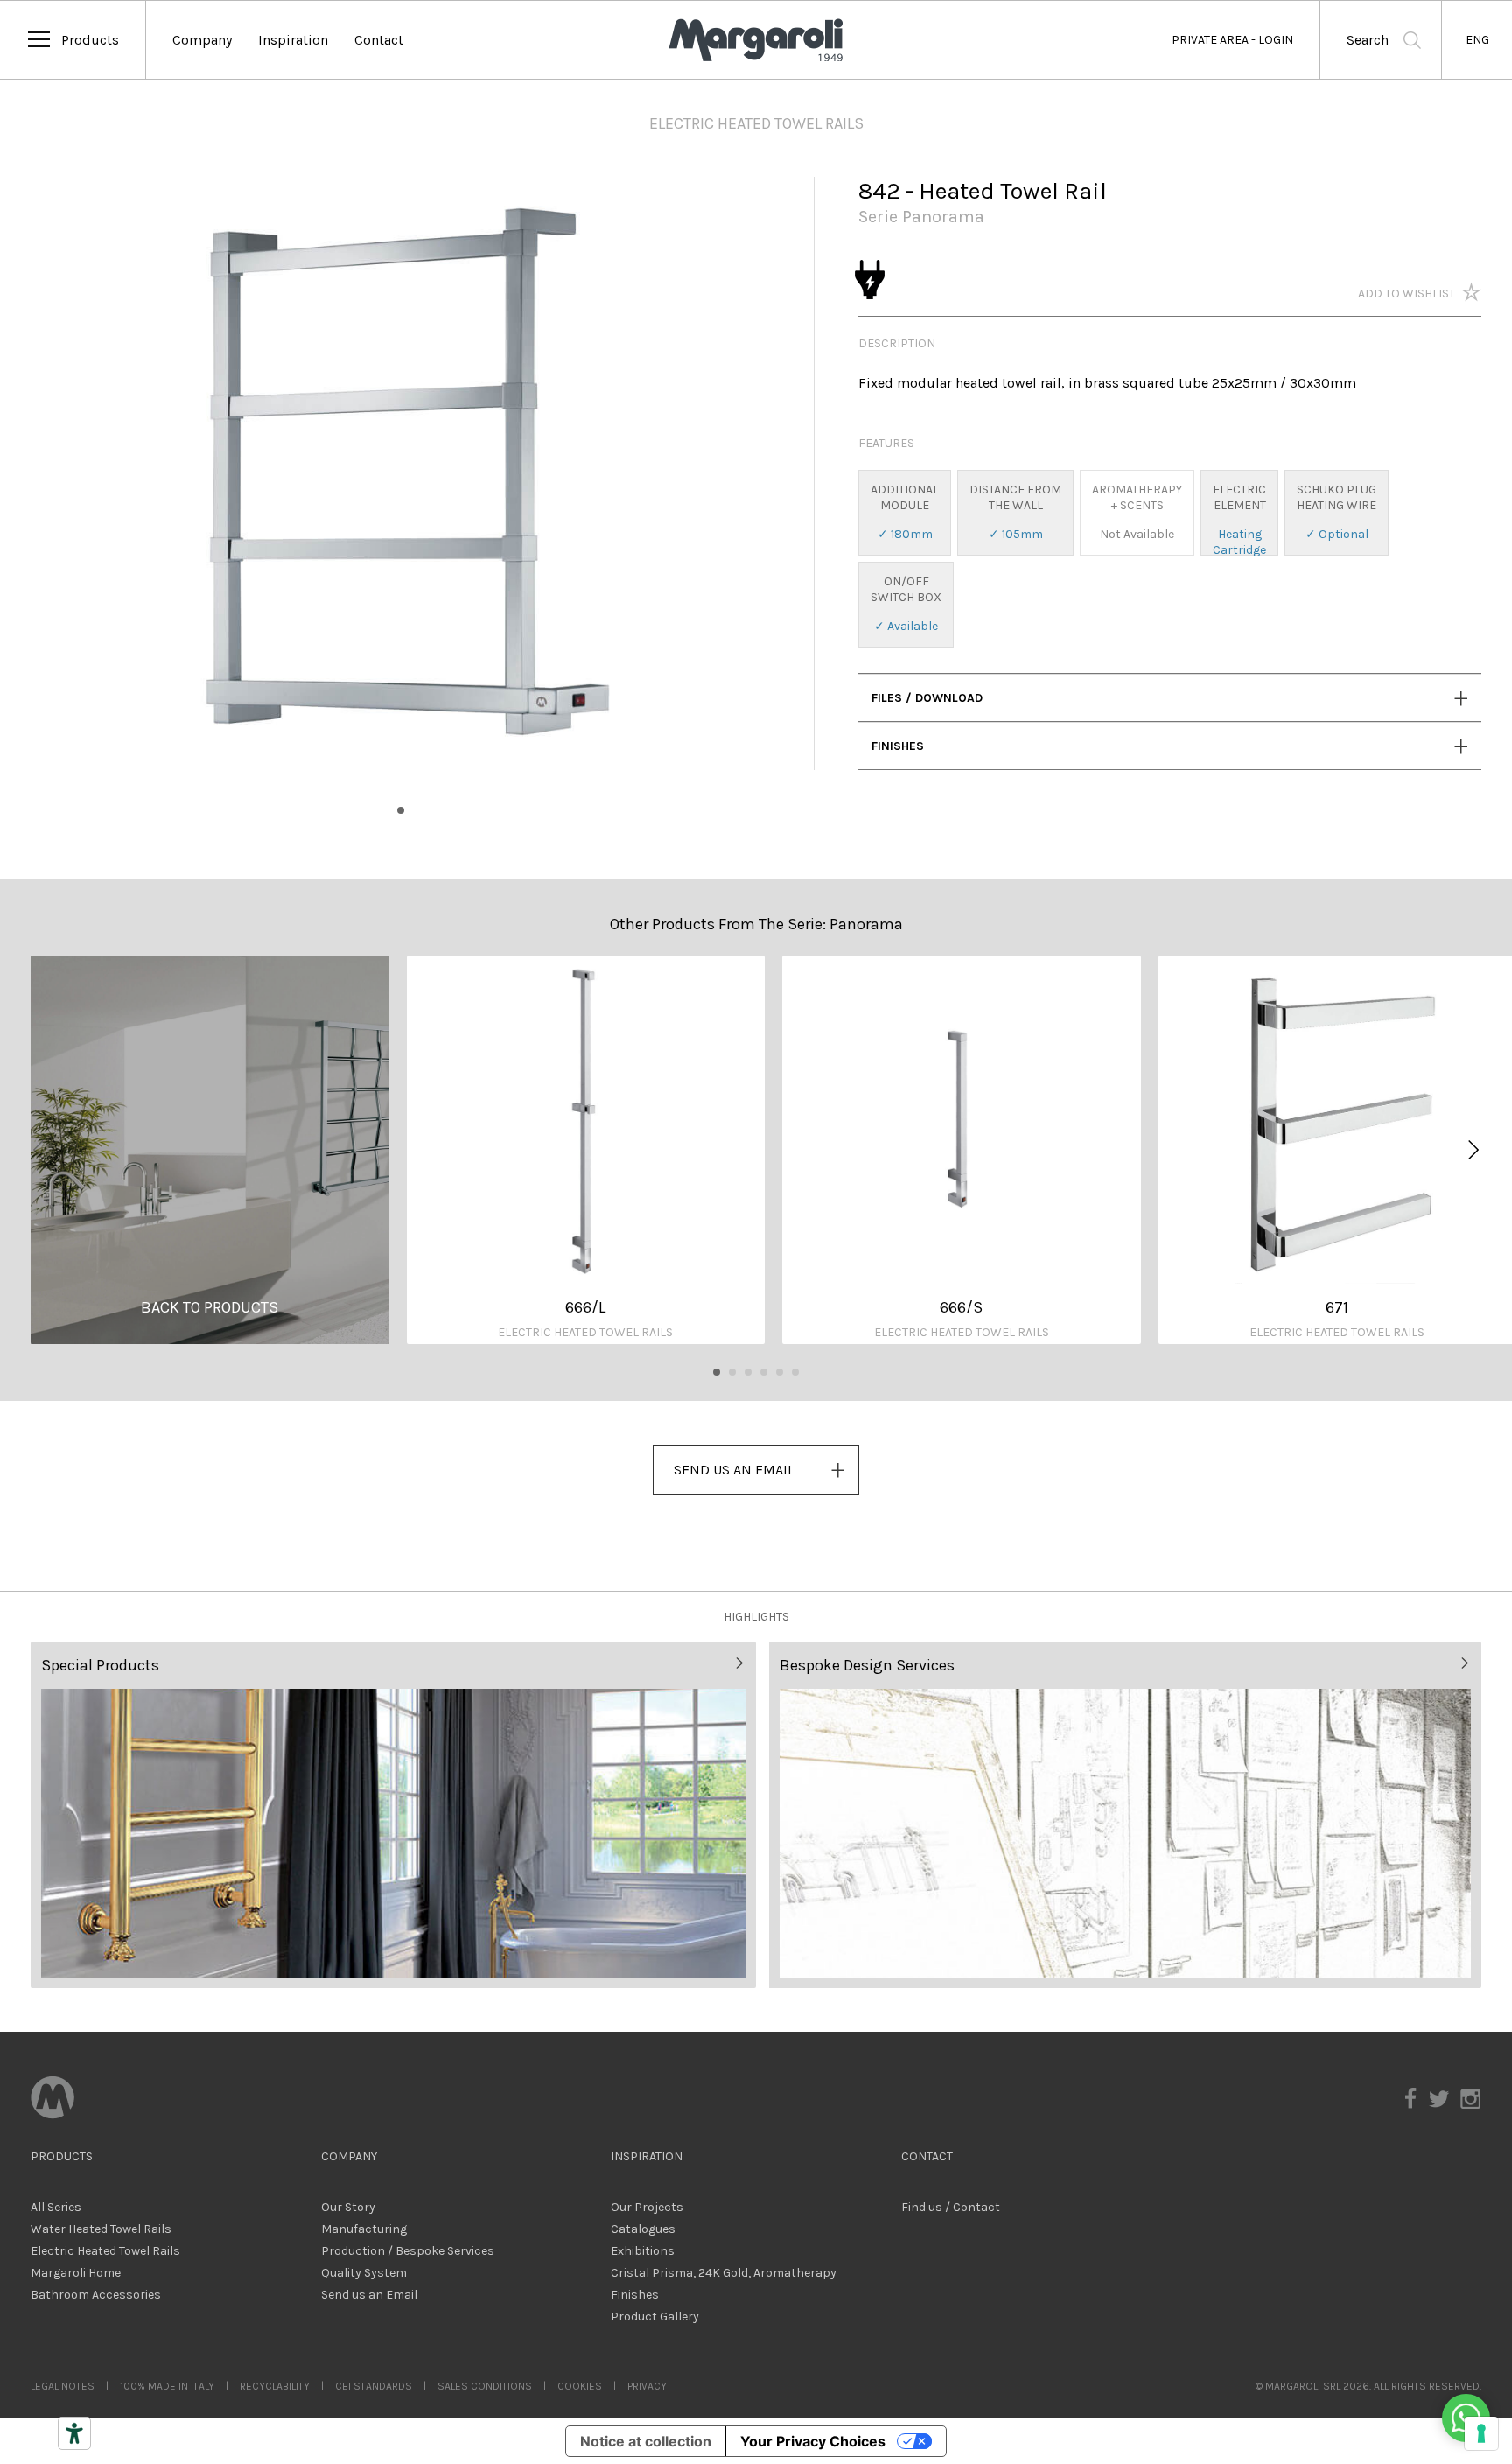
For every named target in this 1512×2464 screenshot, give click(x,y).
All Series (56, 2207)
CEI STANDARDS (374, 2386)
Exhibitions (643, 2251)
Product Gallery (655, 2317)
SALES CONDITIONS (485, 2386)
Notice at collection (646, 2441)
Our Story (348, 2207)
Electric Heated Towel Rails (105, 2251)
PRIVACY (647, 2386)
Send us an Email (369, 2295)
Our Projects (647, 2207)
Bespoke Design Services (867, 1665)
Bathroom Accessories (96, 2295)
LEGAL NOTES (63, 2386)
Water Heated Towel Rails (101, 2229)
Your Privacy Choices (813, 2441)
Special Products (100, 1665)
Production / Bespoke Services (408, 2251)
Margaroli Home (76, 2273)
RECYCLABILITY (275, 2386)
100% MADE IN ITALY (167, 2386)
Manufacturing (364, 2229)
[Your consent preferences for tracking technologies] (1481, 2433)
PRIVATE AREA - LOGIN (1232, 40)
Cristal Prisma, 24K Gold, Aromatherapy (724, 2273)
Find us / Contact (951, 2207)
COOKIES (580, 2386)
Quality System (364, 2273)
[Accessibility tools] (74, 2433)
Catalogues (643, 2229)
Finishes (898, 746)
